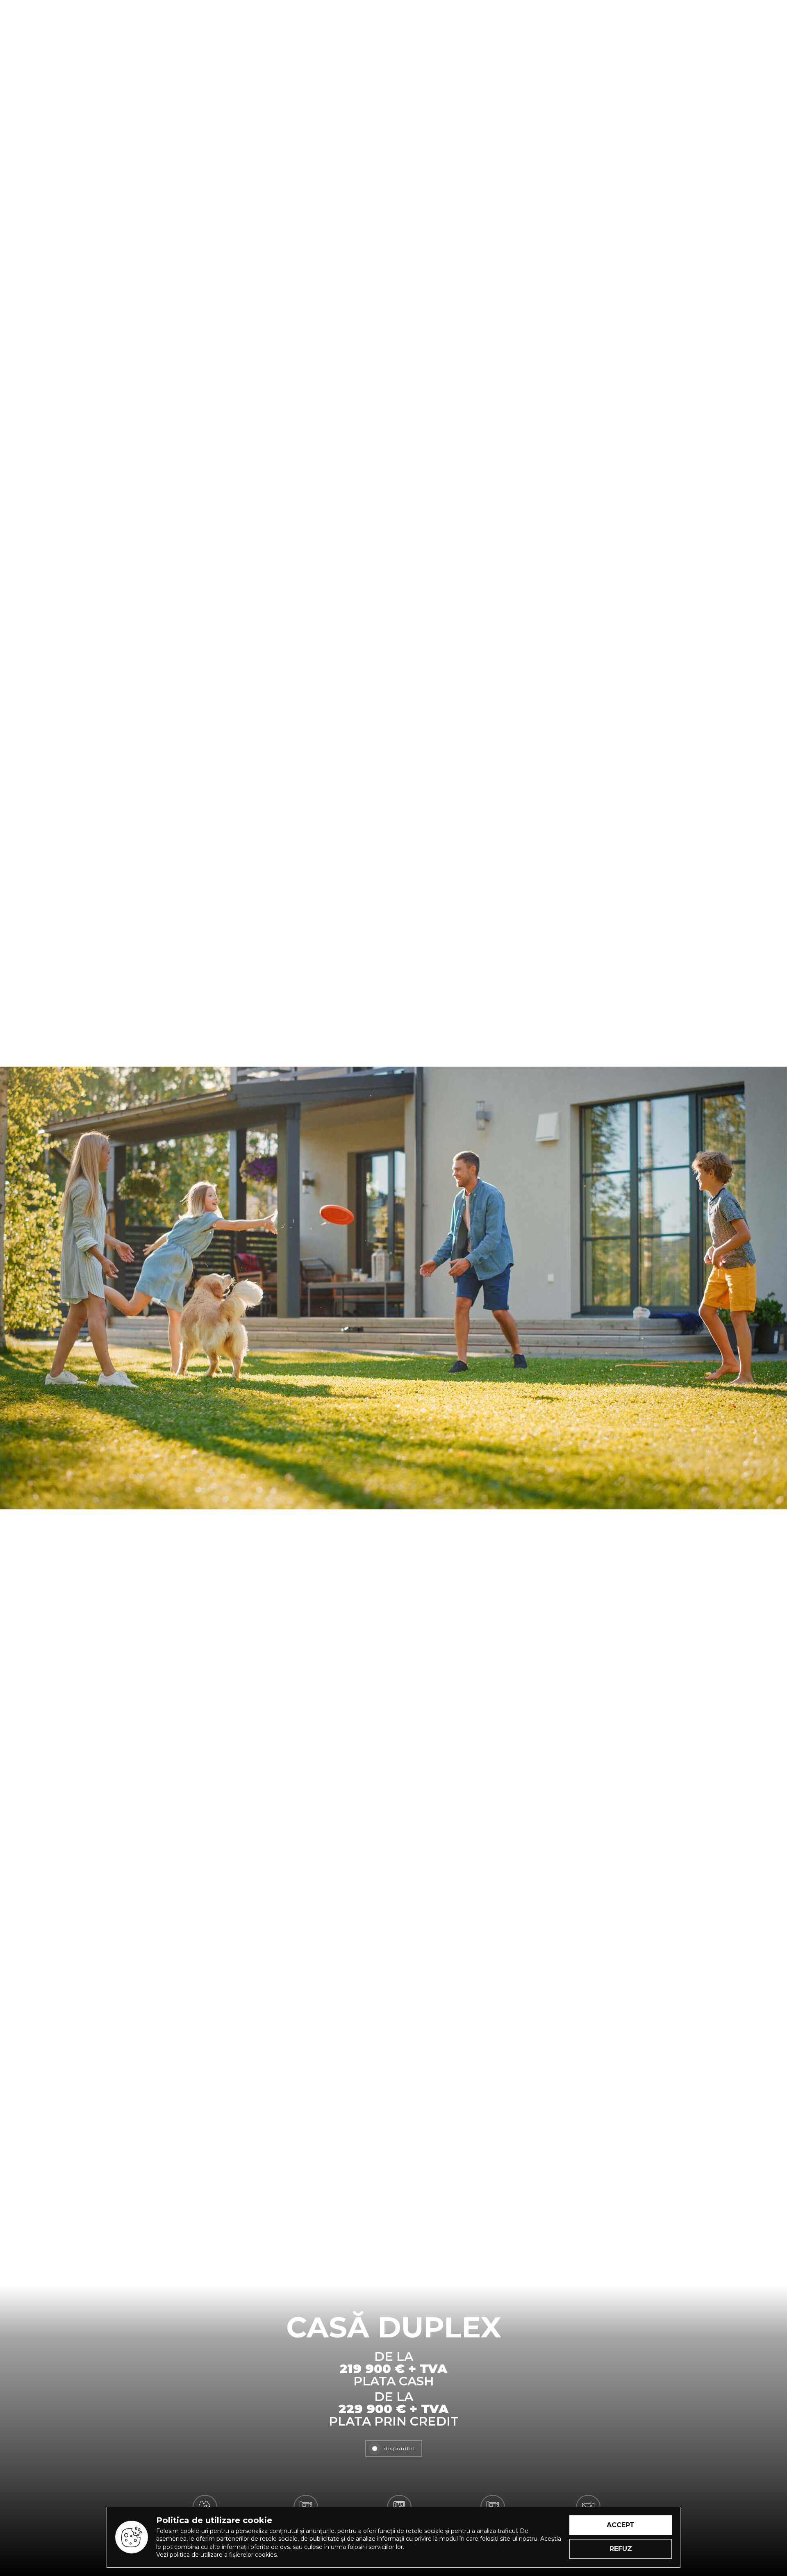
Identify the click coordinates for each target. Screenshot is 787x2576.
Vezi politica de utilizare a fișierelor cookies (216, 2555)
